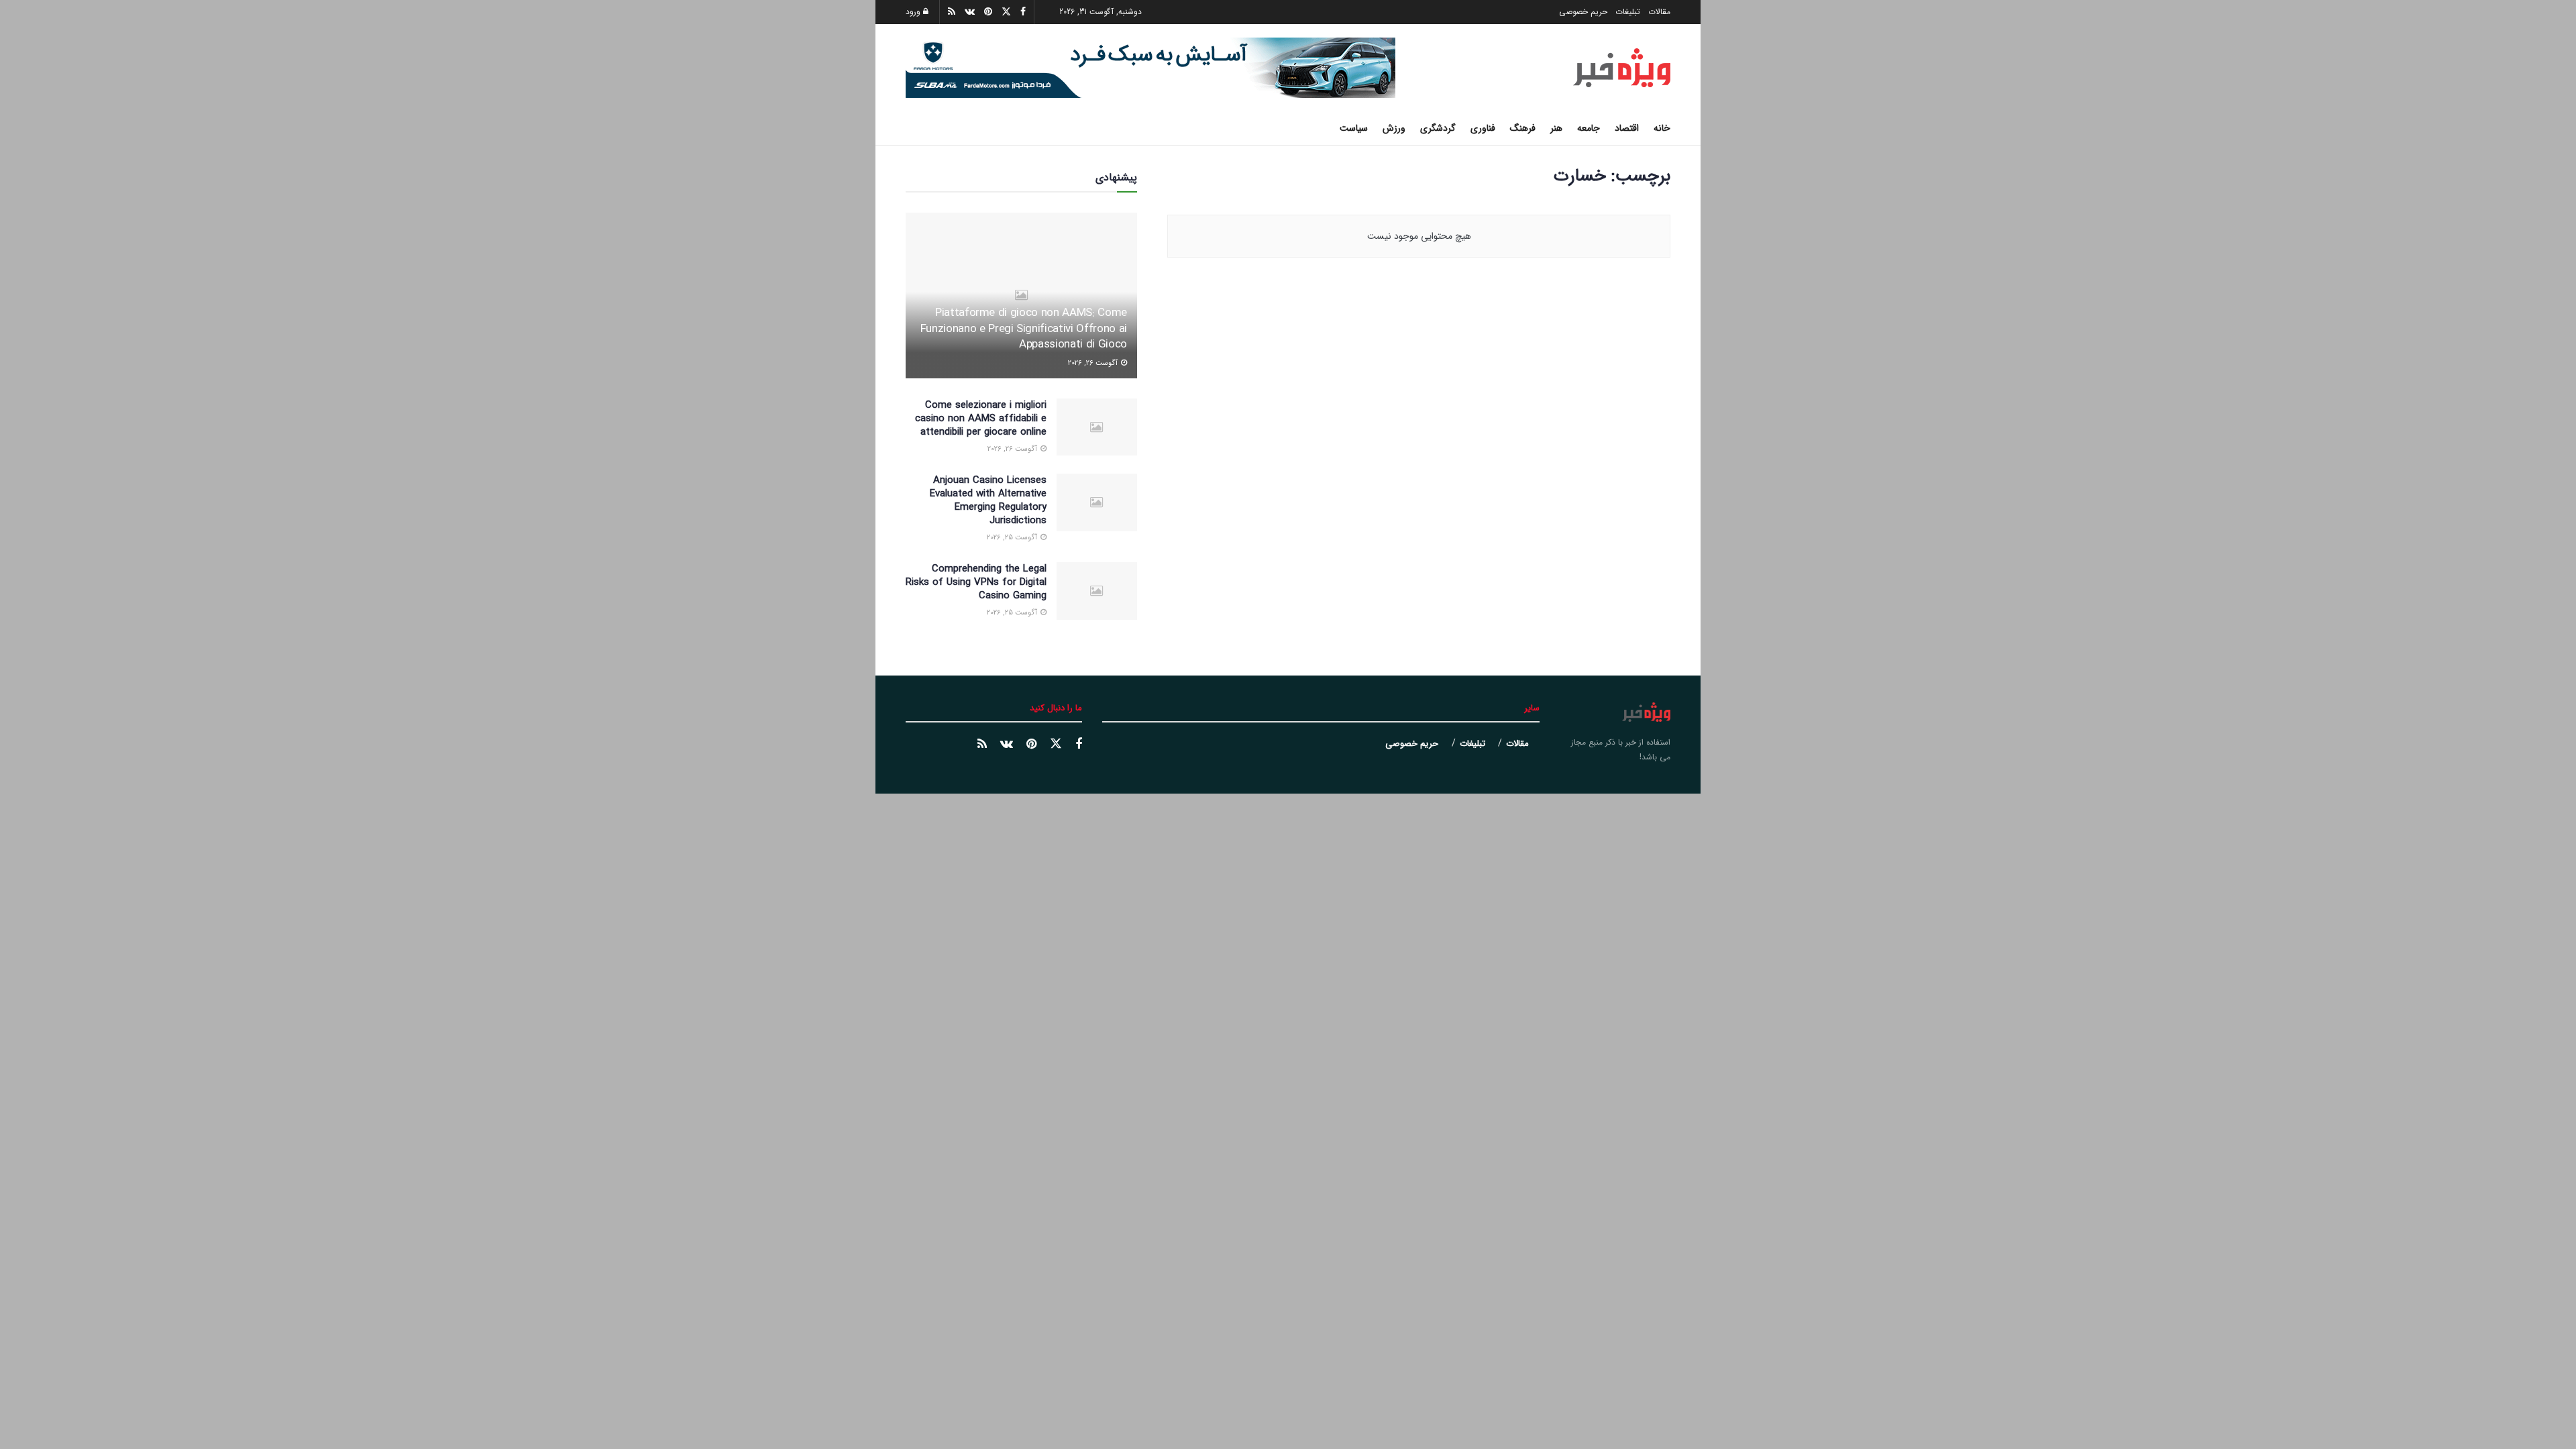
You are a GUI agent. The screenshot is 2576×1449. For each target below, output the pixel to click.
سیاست (1354, 128)
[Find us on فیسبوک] (1079, 745)
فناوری (1483, 128)
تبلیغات (1628, 12)
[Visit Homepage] (1622, 68)
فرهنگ (1523, 128)
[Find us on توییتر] (1056, 744)
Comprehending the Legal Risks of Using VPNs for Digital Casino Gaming (976, 582)
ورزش (1394, 128)
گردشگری (1438, 128)
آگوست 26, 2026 (1094, 363)
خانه (1662, 128)
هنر (1556, 128)
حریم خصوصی (1583, 12)
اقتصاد (1627, 128)
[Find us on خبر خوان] (982, 745)
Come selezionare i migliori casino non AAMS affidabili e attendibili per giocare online (981, 419)
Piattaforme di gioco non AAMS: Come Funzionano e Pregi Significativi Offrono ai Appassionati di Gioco (1024, 329)
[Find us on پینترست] (1031, 745)
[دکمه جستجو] (911, 128)
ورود (914, 12)
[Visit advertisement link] (1150, 68)
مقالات (1659, 12)
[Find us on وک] (1007, 745)
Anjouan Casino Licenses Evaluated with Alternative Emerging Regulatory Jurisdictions (988, 500)
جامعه (1589, 128)
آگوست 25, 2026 (1013, 538)
